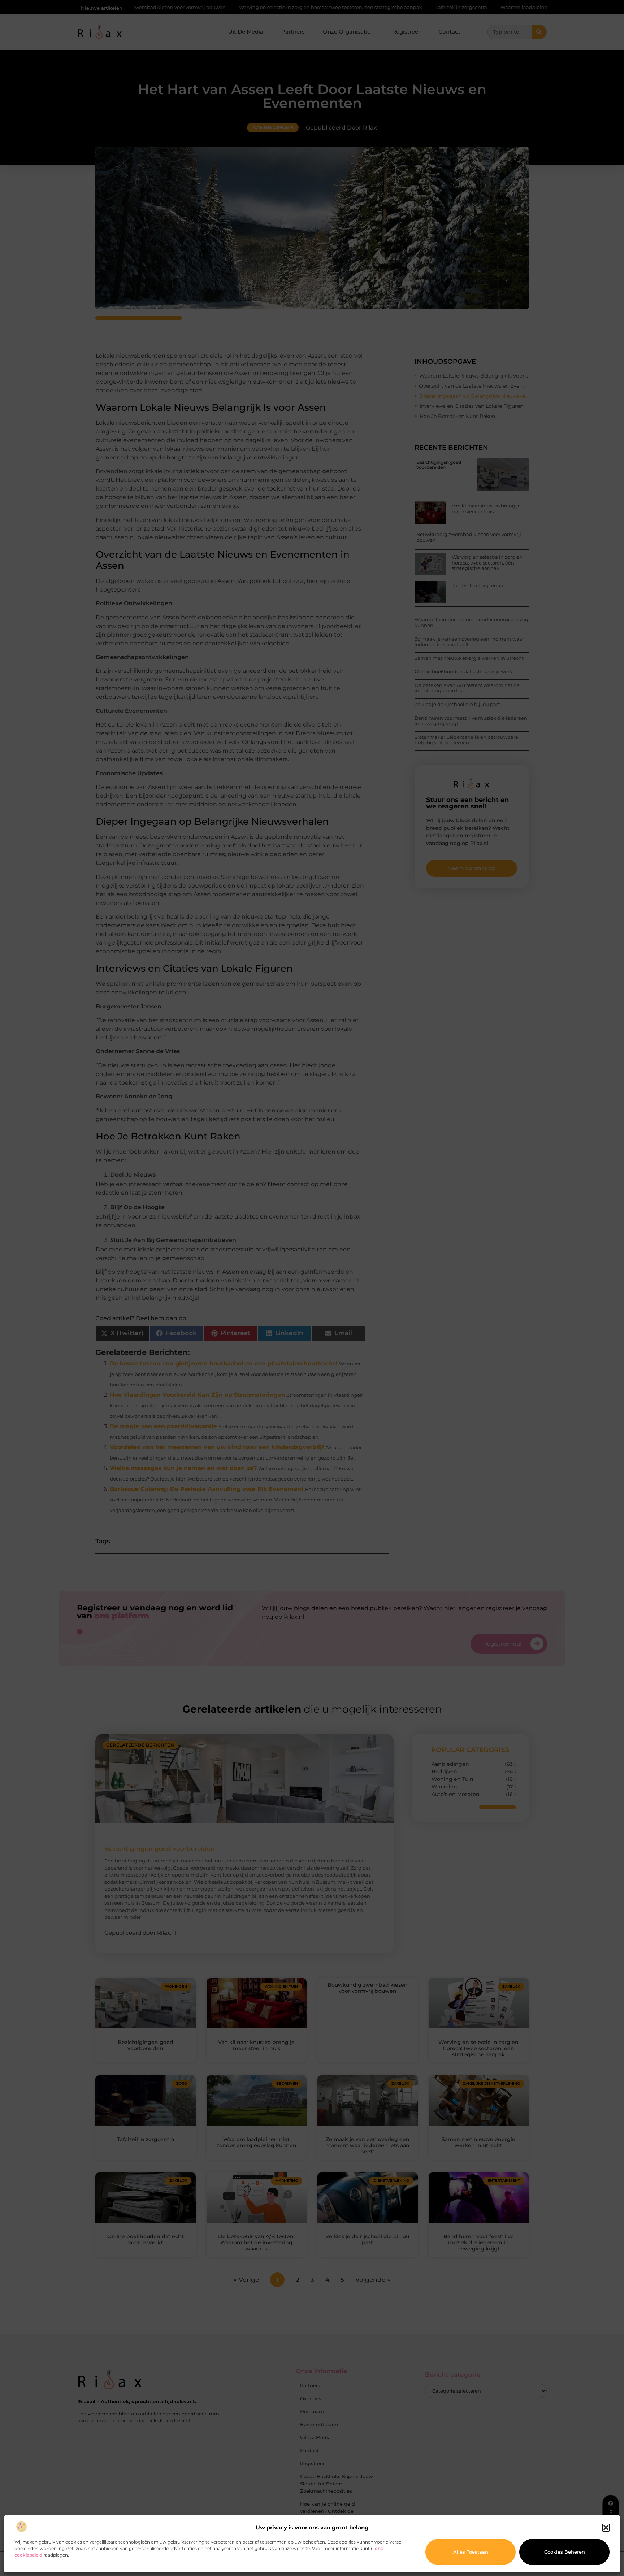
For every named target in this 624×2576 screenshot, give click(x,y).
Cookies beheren (565, 2552)
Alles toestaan (471, 2552)
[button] (606, 2528)
